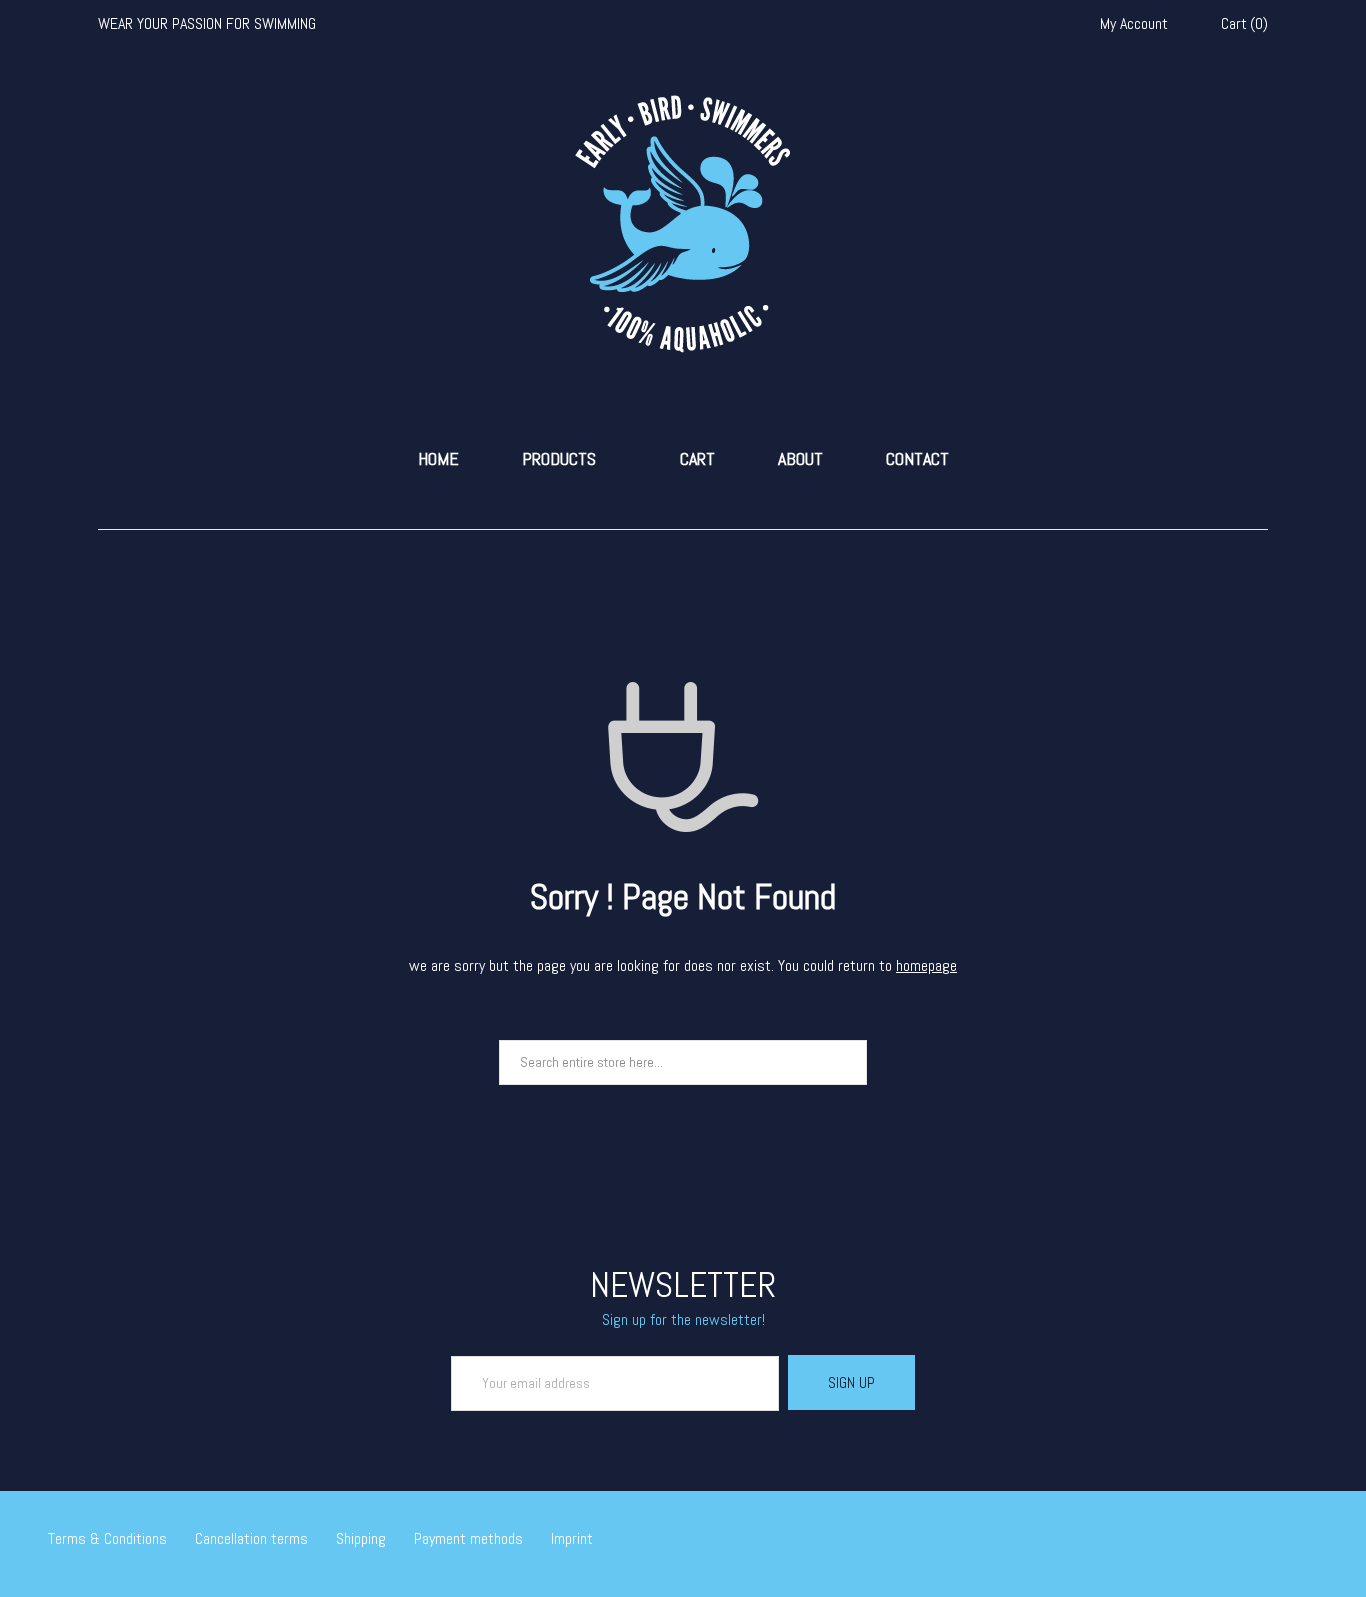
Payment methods (468, 1538)
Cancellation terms (251, 1538)
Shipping (361, 1538)
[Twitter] (1225, 1541)
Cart (697, 459)
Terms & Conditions (107, 1538)
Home (438, 459)
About (800, 459)
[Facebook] (1254, 1541)
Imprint (572, 1538)
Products (559, 459)
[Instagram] (1283, 1541)
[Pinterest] (1312, 1541)
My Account (1134, 24)
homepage (926, 965)
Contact (917, 459)
